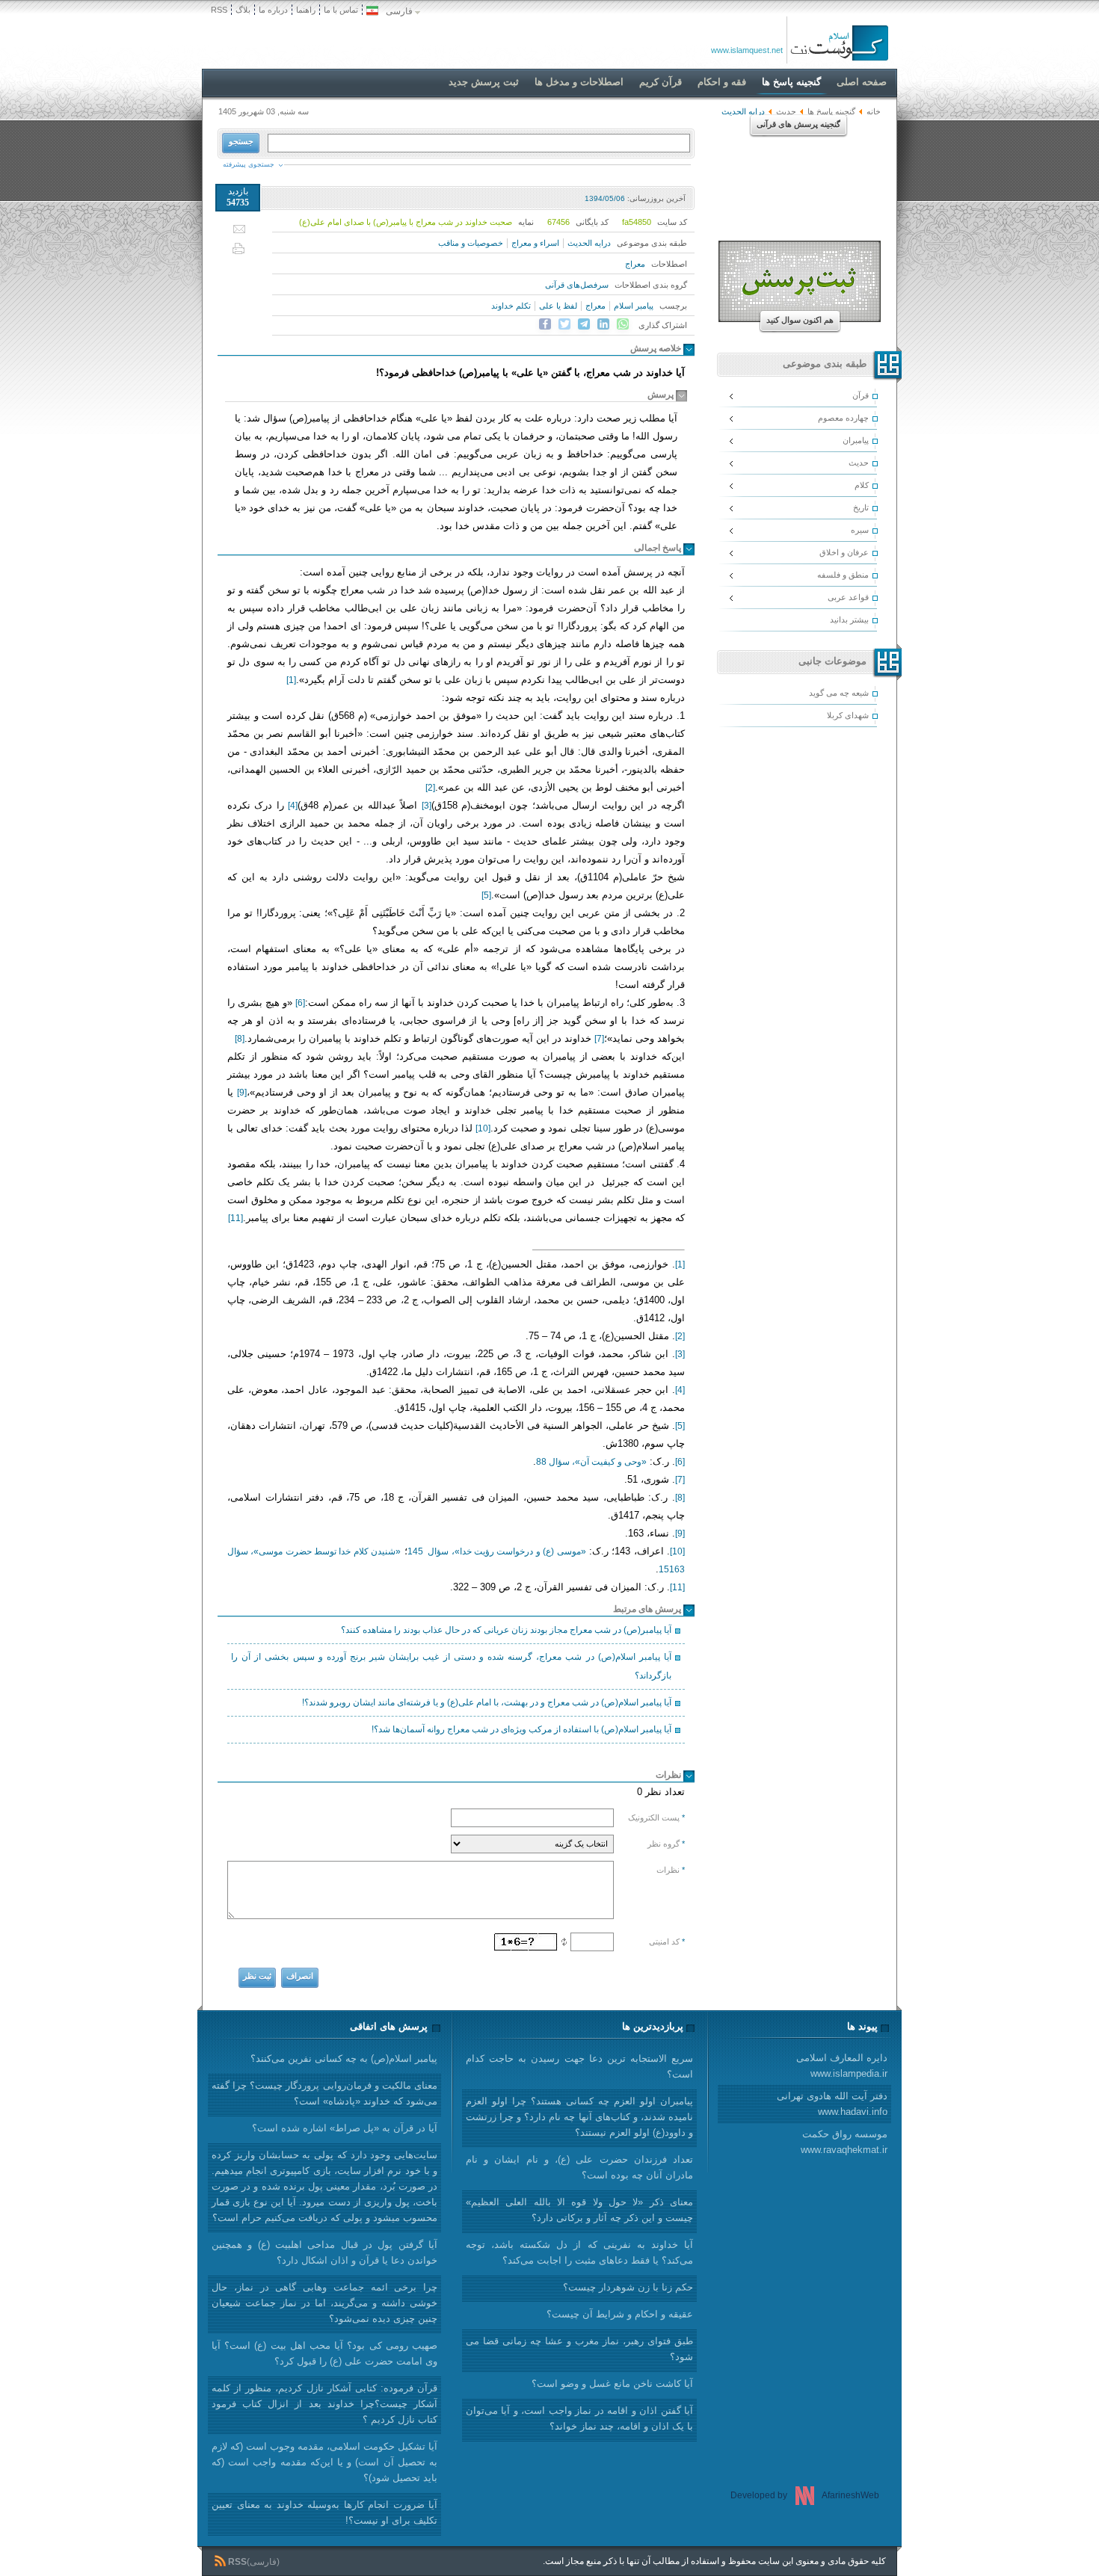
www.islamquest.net (747, 50)
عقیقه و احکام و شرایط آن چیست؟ (620, 2314)
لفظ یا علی (558, 306)
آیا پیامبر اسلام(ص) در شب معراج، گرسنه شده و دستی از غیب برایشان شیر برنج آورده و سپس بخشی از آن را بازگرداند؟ (451, 1666)
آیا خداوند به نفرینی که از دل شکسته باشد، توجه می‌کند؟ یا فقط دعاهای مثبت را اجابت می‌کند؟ (579, 2252)
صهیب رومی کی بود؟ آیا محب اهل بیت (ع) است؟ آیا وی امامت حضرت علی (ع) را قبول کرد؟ (324, 2353)
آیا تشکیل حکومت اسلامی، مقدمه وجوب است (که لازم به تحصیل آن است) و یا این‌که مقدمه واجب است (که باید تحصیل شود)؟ (324, 2462)
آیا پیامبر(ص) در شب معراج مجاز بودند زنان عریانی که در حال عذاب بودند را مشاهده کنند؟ (506, 1630)
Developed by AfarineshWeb (805, 2495)
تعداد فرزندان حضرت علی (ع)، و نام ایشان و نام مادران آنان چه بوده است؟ (579, 2167)
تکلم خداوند (511, 306)
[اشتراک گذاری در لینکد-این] (603, 324)
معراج (635, 264)
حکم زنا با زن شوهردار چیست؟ (628, 2287)
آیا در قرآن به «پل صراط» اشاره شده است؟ (345, 2128)
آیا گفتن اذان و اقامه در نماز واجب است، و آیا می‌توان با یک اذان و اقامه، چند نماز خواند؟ (579, 2418)
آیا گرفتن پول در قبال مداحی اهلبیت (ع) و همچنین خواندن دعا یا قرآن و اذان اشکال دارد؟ (324, 2252)
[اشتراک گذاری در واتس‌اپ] (623, 324)
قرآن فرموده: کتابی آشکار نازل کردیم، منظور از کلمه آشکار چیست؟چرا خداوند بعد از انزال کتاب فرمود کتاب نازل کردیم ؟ (324, 2404)
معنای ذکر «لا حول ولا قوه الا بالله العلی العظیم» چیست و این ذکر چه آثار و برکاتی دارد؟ (579, 2210)
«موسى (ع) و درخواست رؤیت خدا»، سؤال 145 (497, 1551)
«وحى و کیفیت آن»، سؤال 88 (591, 1462)
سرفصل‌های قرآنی (577, 285)
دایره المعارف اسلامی (842, 2066)
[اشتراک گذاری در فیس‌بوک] (545, 324)
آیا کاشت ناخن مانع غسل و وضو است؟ (612, 2384)
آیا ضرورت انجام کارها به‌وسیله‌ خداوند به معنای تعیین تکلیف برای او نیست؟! (324, 2512)
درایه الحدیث (589, 243)
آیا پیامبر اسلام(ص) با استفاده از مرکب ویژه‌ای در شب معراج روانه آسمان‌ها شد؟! (521, 1729)
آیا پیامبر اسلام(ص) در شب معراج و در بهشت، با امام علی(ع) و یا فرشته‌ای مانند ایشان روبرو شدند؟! (487, 1702)
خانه (874, 111)
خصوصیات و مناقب (471, 243)
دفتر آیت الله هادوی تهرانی (832, 2104)
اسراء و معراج (535, 243)
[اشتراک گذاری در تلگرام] (584, 324)
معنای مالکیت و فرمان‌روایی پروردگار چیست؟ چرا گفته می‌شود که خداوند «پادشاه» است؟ (324, 2093)
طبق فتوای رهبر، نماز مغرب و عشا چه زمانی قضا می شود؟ (579, 2349)
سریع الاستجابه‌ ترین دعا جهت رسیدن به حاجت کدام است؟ (579, 2066)
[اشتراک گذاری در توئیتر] (564, 324)
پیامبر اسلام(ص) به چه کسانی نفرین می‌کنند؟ (344, 2058)
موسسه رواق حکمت (844, 2142)
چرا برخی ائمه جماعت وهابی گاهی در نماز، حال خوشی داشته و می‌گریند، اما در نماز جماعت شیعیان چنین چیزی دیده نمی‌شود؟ (324, 2303)
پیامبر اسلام (634, 306)
